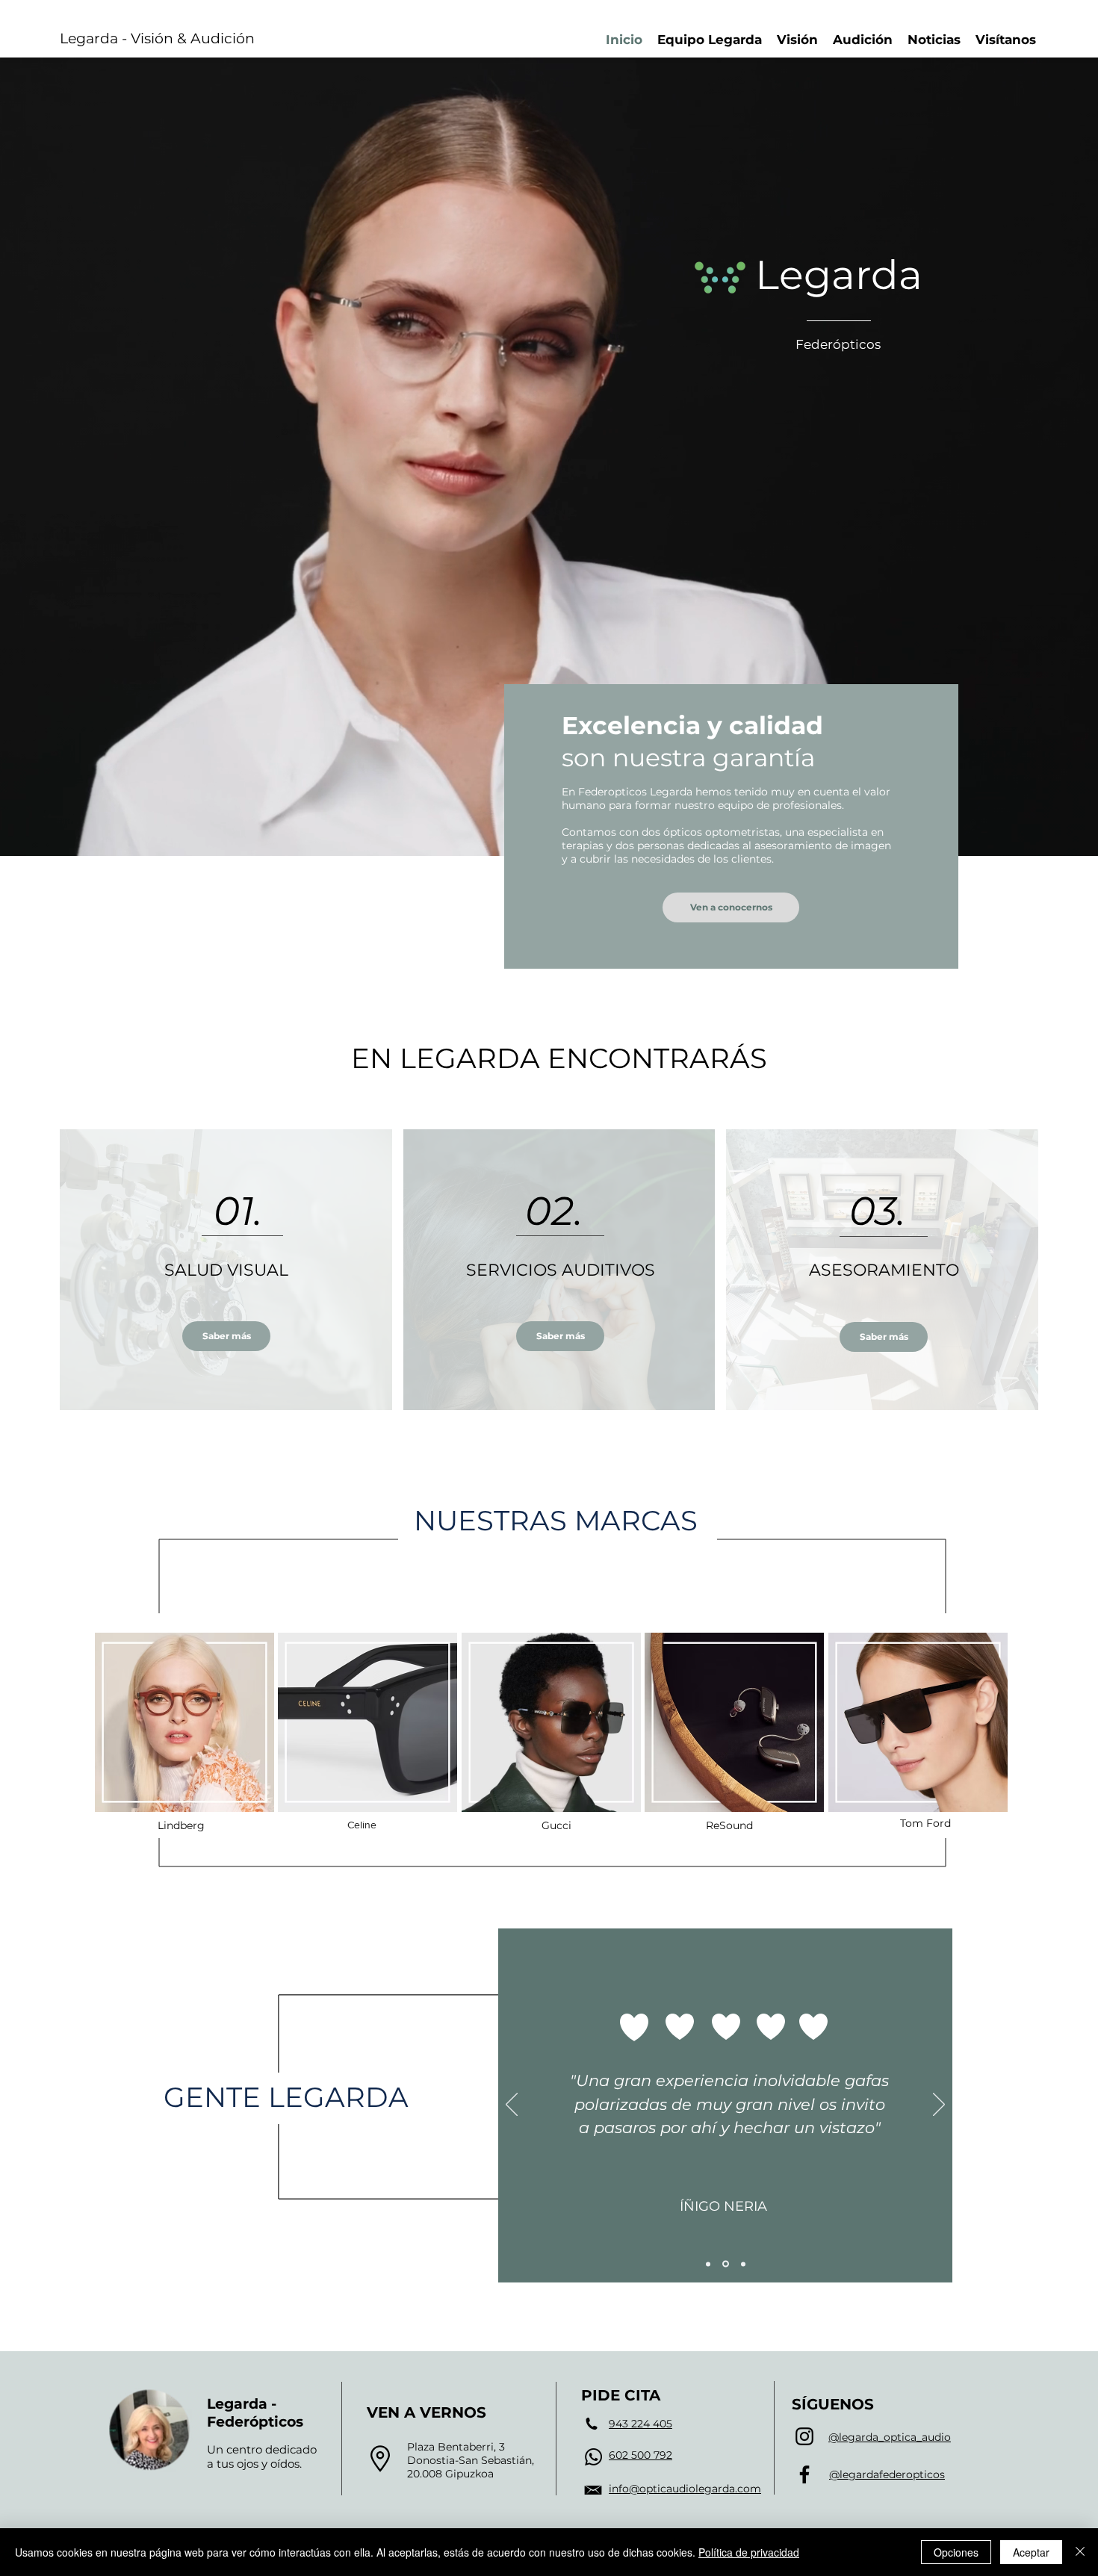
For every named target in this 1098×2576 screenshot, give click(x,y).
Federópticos (255, 2422)
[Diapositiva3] (742, 2264)
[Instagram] (804, 2436)
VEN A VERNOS (427, 2412)
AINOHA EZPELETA (726, 2214)
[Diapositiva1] (708, 2264)
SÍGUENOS (833, 2404)
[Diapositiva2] (725, 2264)
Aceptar (1031, 2552)
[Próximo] (939, 2105)
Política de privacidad (749, 2552)
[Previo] (512, 2105)
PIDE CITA (621, 2395)
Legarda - (242, 2404)
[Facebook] (804, 2474)
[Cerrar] (1080, 2552)
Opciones (956, 2552)
